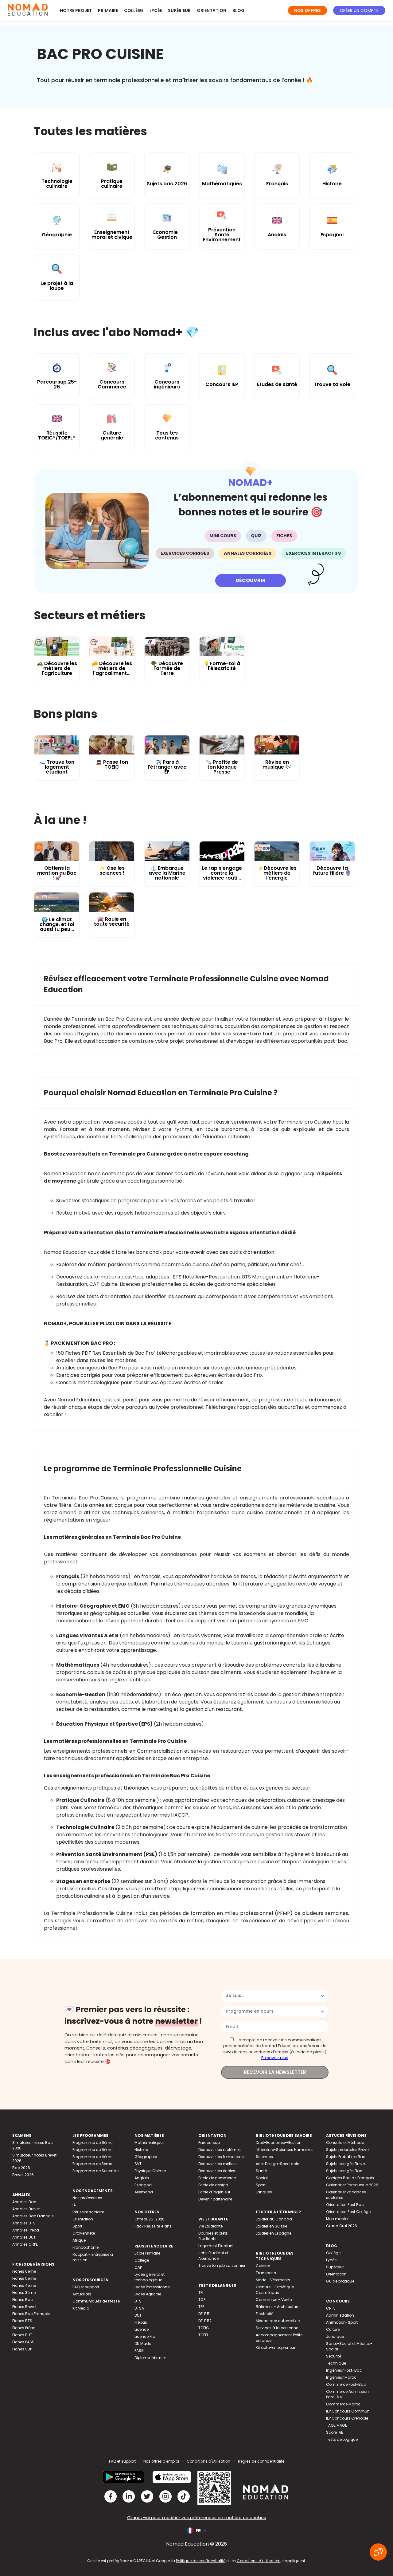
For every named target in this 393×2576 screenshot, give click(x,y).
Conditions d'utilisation (208, 2461)
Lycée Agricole (148, 2294)
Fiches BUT (22, 2335)
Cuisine (263, 2266)
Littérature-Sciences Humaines (285, 2150)
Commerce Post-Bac (346, 2384)
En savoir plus (275, 2058)
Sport (77, 2226)
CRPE (331, 2308)
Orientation (212, 10)
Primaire (108, 10)
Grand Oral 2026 (342, 2226)
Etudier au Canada (274, 2219)
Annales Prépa (26, 2230)
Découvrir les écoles (217, 2171)
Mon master (337, 2219)
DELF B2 (205, 2321)
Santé (261, 2171)
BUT (138, 2315)
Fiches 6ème (24, 2271)
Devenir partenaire (215, 2199)
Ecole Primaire (147, 2253)
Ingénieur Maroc (341, 2377)
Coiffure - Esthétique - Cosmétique (276, 2290)
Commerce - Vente (274, 2300)
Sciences (264, 2157)
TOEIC (204, 2328)
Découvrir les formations (221, 2157)
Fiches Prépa (24, 2328)
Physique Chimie (150, 2171)
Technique (336, 2363)
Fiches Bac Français (31, 2314)
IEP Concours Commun (348, 2411)
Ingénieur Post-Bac (344, 2370)
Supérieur (179, 10)
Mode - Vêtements (273, 2280)
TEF (201, 2307)
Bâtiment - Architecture (278, 2307)
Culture (333, 2329)
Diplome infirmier (150, 2358)
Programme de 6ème (92, 2143)
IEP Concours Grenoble (347, 2418)
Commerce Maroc (343, 2404)
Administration (340, 2315)
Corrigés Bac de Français (350, 2178)
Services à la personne (277, 2328)
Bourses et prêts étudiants (213, 2236)
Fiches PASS (23, 2342)
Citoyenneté (84, 2233)
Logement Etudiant (216, 2246)
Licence (142, 2329)
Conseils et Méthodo (345, 2143)
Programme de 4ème (92, 2157)
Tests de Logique (342, 2439)
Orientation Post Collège (348, 2212)
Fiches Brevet (24, 2307)
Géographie (146, 2157)
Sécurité (334, 2356)
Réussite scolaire (88, 2212)
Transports (266, 2273)
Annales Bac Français (33, 2216)
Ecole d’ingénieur (214, 2192)
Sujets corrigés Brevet (346, 2164)
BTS (138, 2301)
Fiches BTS (22, 2321)
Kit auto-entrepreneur (276, 2348)
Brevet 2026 (23, 2175)
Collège (134, 10)
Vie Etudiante (210, 2226)
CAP (138, 2267)
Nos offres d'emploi (161, 2461)
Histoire (141, 2150)
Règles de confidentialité (261, 2461)
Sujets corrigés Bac (344, 2171)
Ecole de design (213, 2185)
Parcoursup (209, 2143)
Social (262, 2178)
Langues (264, 2192)
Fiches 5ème (24, 2278)
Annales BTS (24, 2223)
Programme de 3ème (92, 2164)
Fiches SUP (22, 2349)
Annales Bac (24, 2202)
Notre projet (76, 10)
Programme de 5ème (92, 2150)
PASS (139, 2351)
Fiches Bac (23, 2300)
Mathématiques (150, 2143)
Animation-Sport (342, 2322)
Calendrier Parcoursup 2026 (352, 2185)
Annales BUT (24, 2237)
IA (74, 2205)
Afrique (79, 2240)
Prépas (141, 2322)
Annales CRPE (25, 2244)
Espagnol (143, 2185)
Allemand (144, 2192)
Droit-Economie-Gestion (279, 2143)
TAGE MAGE (337, 2425)
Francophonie (86, 2247)
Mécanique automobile (278, 2321)
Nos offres (307, 10)
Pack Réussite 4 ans (153, 2226)
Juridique (335, 2336)
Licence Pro (145, 2336)
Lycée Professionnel (152, 2287)
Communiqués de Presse (96, 2301)
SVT (138, 2164)
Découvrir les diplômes (220, 2150)
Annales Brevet (26, 2209)
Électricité (265, 2314)
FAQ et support (86, 2287)
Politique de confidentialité (201, 2561)
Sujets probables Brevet (348, 2150)
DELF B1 (204, 2314)
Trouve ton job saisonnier (222, 2265)
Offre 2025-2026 (150, 2219)
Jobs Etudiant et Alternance (213, 2256)
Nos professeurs (87, 2198)
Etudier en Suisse (271, 2226)
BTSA (139, 2308)
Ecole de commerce (217, 2178)
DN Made (143, 2344)
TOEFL (203, 2335)
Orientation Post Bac (345, 2205)
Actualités (82, 2294)
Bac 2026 (21, 2168)
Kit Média (81, 2308)
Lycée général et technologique (150, 2277)
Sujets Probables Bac (346, 2157)
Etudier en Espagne (274, 2233)
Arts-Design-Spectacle (277, 2164)
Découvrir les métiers (218, 2164)
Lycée (156, 10)
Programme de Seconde (95, 2171)
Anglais (142, 2178)
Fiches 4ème (24, 2285)
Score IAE (335, 2432)
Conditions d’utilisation (259, 2561)
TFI (201, 2292)
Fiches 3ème (24, 2292)
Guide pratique (340, 2281)
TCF (202, 2300)
